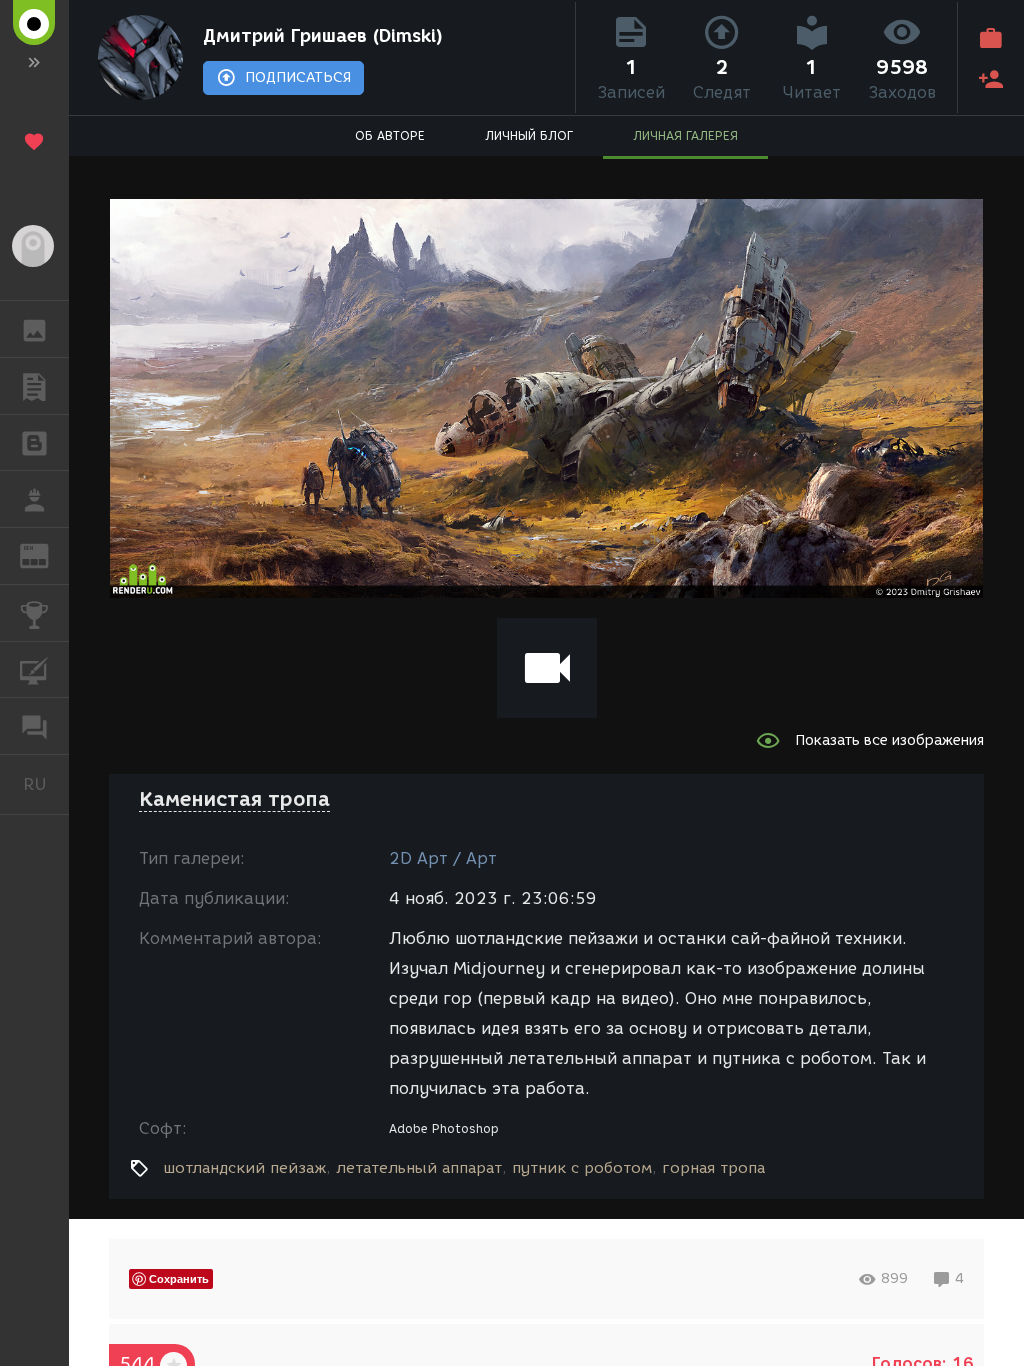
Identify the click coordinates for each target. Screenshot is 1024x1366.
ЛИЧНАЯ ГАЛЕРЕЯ (685, 135)
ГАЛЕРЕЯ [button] (34, 329)
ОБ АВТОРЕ (390, 135)
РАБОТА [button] (34, 499)
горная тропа (713, 1168)
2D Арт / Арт (443, 858)
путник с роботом (582, 1168)
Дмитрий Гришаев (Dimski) (323, 36)
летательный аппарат (419, 1168)
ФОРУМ (34, 726)
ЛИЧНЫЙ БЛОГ (529, 135)
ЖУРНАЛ (46, 554)
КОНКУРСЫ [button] (34, 613)
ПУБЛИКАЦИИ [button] (34, 386)
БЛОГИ (34, 443)
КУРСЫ (34, 670)
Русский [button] (46, 784)
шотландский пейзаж (245, 1168)
